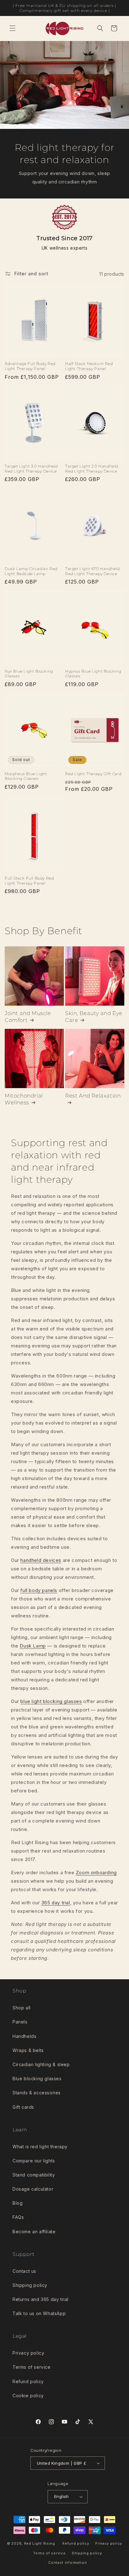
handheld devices (41, 1560)
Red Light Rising (40, 2543)
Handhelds (24, 2036)
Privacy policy (28, 2353)
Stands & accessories (37, 2093)
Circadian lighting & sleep (41, 2064)
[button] (13, 28)
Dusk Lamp (33, 1646)
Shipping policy (30, 2285)
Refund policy (28, 2381)
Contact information (67, 2563)
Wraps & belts (28, 2050)
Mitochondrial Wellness (24, 1099)
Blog (18, 2203)
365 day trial (56, 1903)
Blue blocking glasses (37, 2079)
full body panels (39, 1590)
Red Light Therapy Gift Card (93, 774)
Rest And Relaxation (93, 1096)
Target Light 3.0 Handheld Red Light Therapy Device (31, 469)
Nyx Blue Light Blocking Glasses (29, 674)
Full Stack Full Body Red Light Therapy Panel (29, 881)
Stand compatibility (34, 2175)
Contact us (24, 2271)
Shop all (22, 2008)
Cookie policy (28, 2396)
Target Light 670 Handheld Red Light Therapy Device (93, 571)
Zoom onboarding (96, 1872)
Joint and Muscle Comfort (28, 1017)
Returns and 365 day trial (41, 2299)
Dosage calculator (33, 2189)
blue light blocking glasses (51, 1701)
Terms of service (32, 2367)
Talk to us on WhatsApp (39, 2313)
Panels (20, 2022)
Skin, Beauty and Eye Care (94, 1017)
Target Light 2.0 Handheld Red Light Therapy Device (92, 469)
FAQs (18, 2217)
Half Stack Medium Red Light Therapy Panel (89, 366)
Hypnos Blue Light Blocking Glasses (93, 674)
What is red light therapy (40, 2147)
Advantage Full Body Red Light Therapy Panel (30, 366)
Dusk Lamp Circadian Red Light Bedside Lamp (31, 571)
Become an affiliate (34, 2232)
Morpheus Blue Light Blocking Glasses (26, 776)
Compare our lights (34, 2161)
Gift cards (23, 2107)
